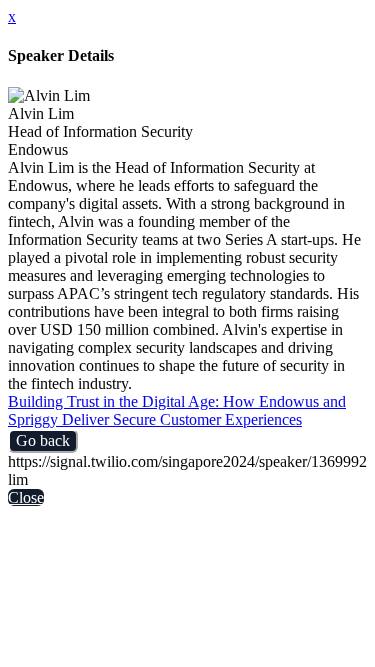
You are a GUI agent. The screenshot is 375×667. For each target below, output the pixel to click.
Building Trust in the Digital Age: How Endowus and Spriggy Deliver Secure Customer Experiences (177, 410)
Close (26, 497)
